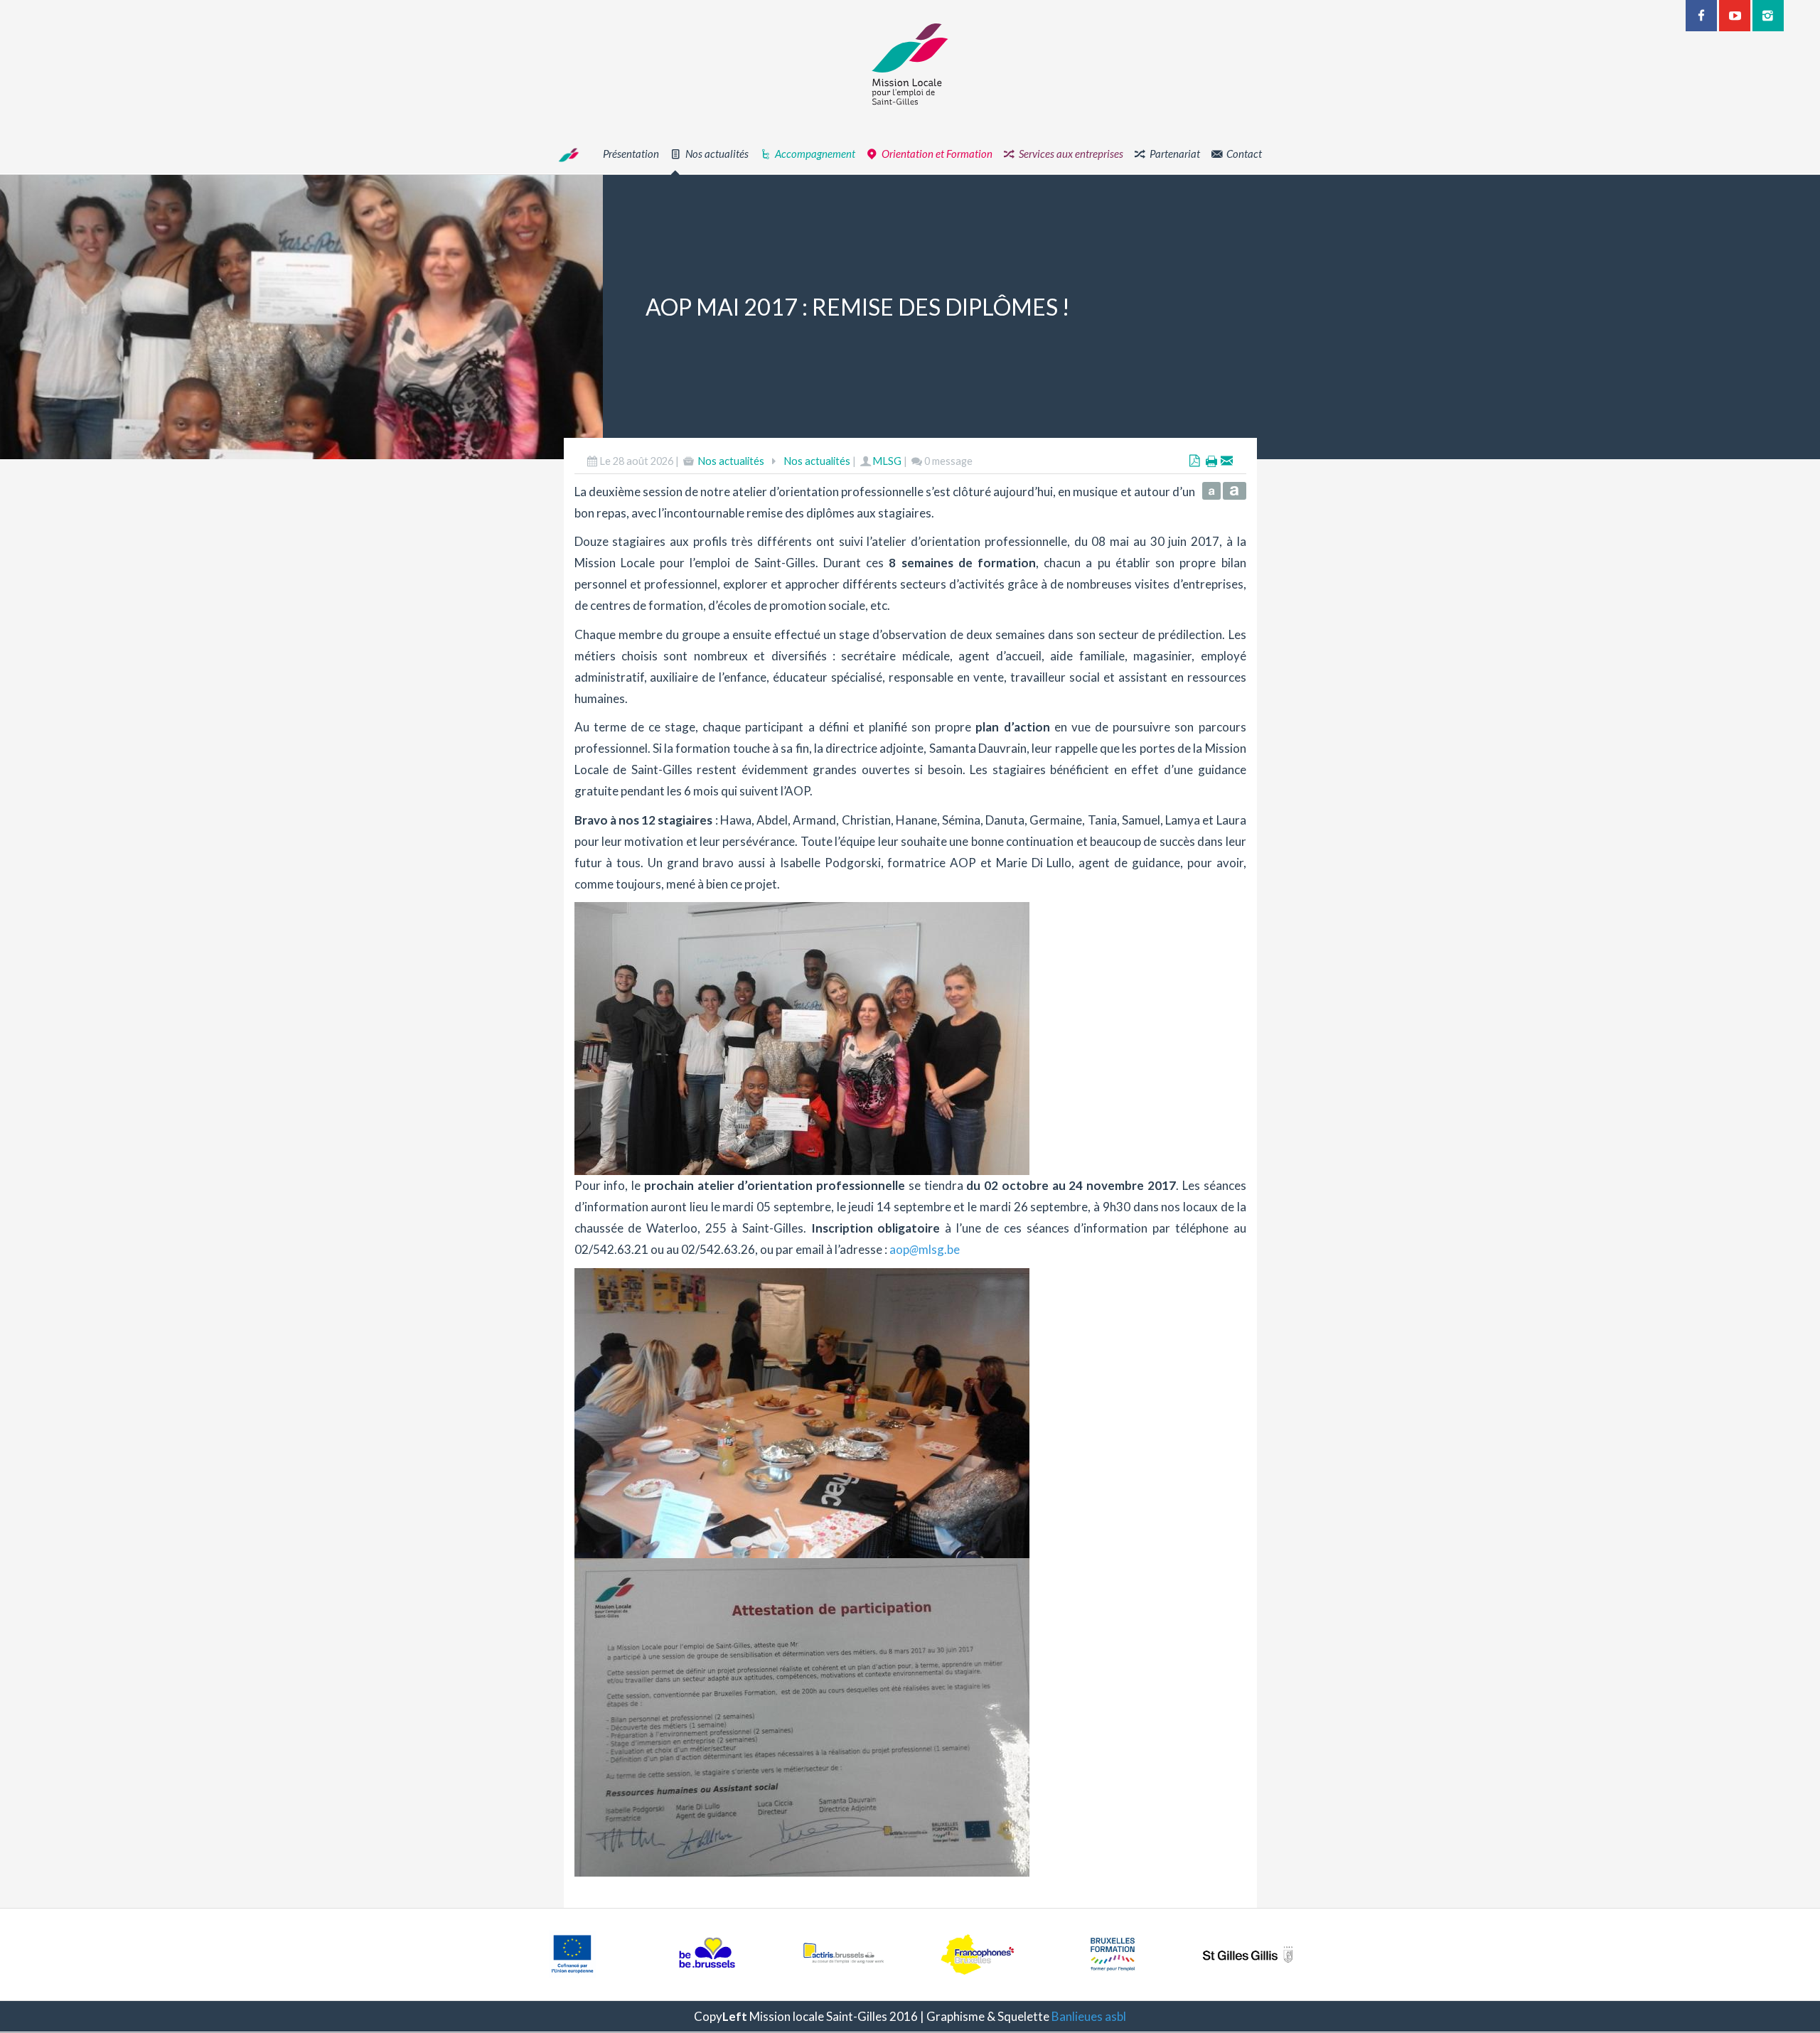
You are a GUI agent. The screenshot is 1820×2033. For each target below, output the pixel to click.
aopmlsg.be (925, 1249)
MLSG (887, 461)
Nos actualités (731, 461)
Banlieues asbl (1089, 2016)
